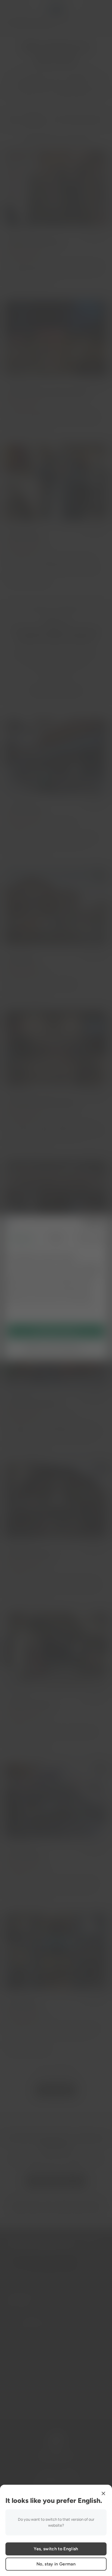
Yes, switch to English (56, 2549)
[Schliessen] (103, 2493)
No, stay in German (56, 2564)
